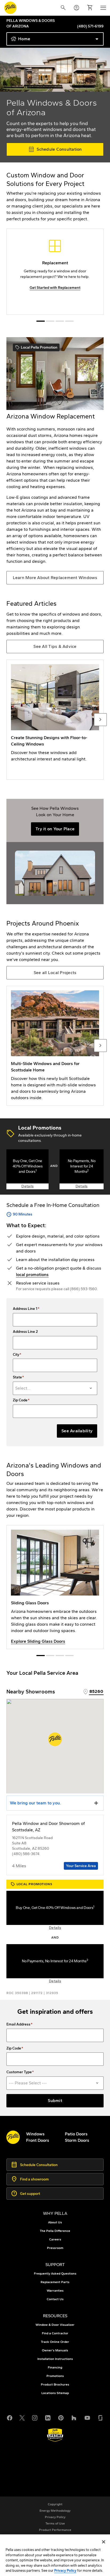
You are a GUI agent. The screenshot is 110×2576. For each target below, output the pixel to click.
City (16, 1355)
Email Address (18, 2024)
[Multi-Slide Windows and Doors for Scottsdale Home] (55, 1046)
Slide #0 (41, 321)
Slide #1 (50, 321)
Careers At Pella (33, 2462)
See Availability (77, 1431)
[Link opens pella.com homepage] (13, 2137)
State (17, 1377)
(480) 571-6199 (90, 26)
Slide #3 (69, 321)
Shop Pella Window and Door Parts (51, 2469)
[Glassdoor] (100, 2417)
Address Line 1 (25, 1309)
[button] (55, 1739)
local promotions (32, 1275)
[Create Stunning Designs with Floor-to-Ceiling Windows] (55, 720)
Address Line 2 (25, 1332)
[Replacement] (55, 272)
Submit (55, 2101)
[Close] (104, 2542)
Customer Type (19, 2072)
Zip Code (20, 1400)
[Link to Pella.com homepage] (10, 8)
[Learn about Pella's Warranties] (55, 2435)
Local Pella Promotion (36, 348)
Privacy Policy (65, 2571)
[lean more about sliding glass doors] (55, 1587)
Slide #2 (60, 321)
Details (27, 1186)
